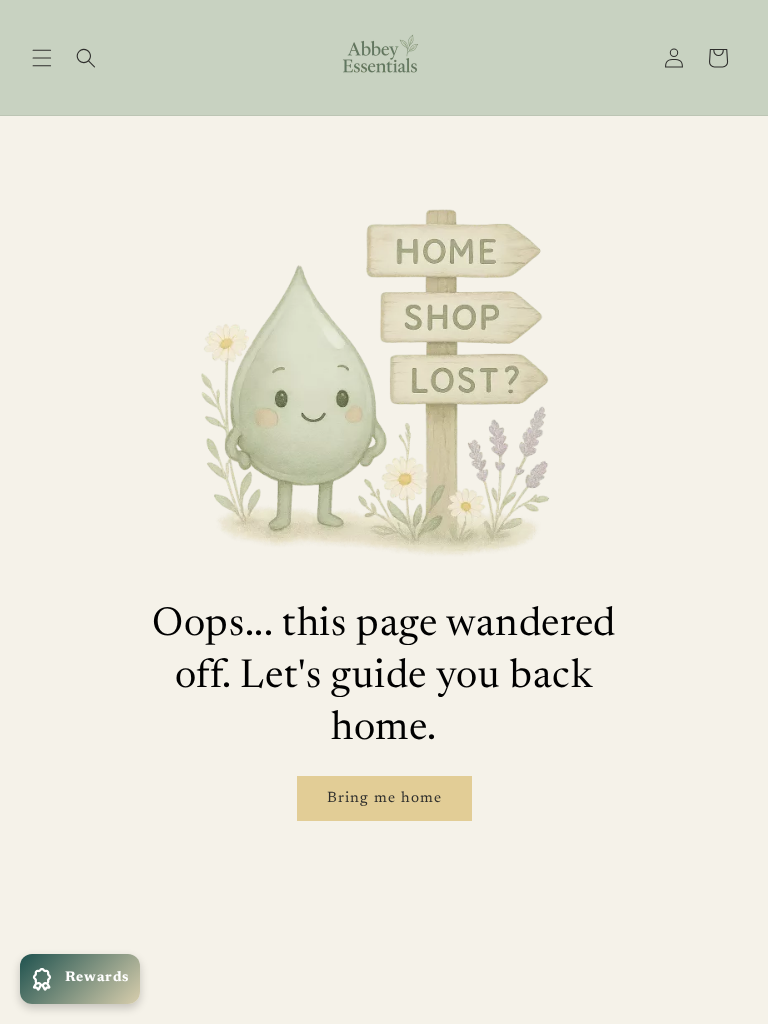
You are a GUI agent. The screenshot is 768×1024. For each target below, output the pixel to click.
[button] (42, 58)
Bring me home (384, 798)
